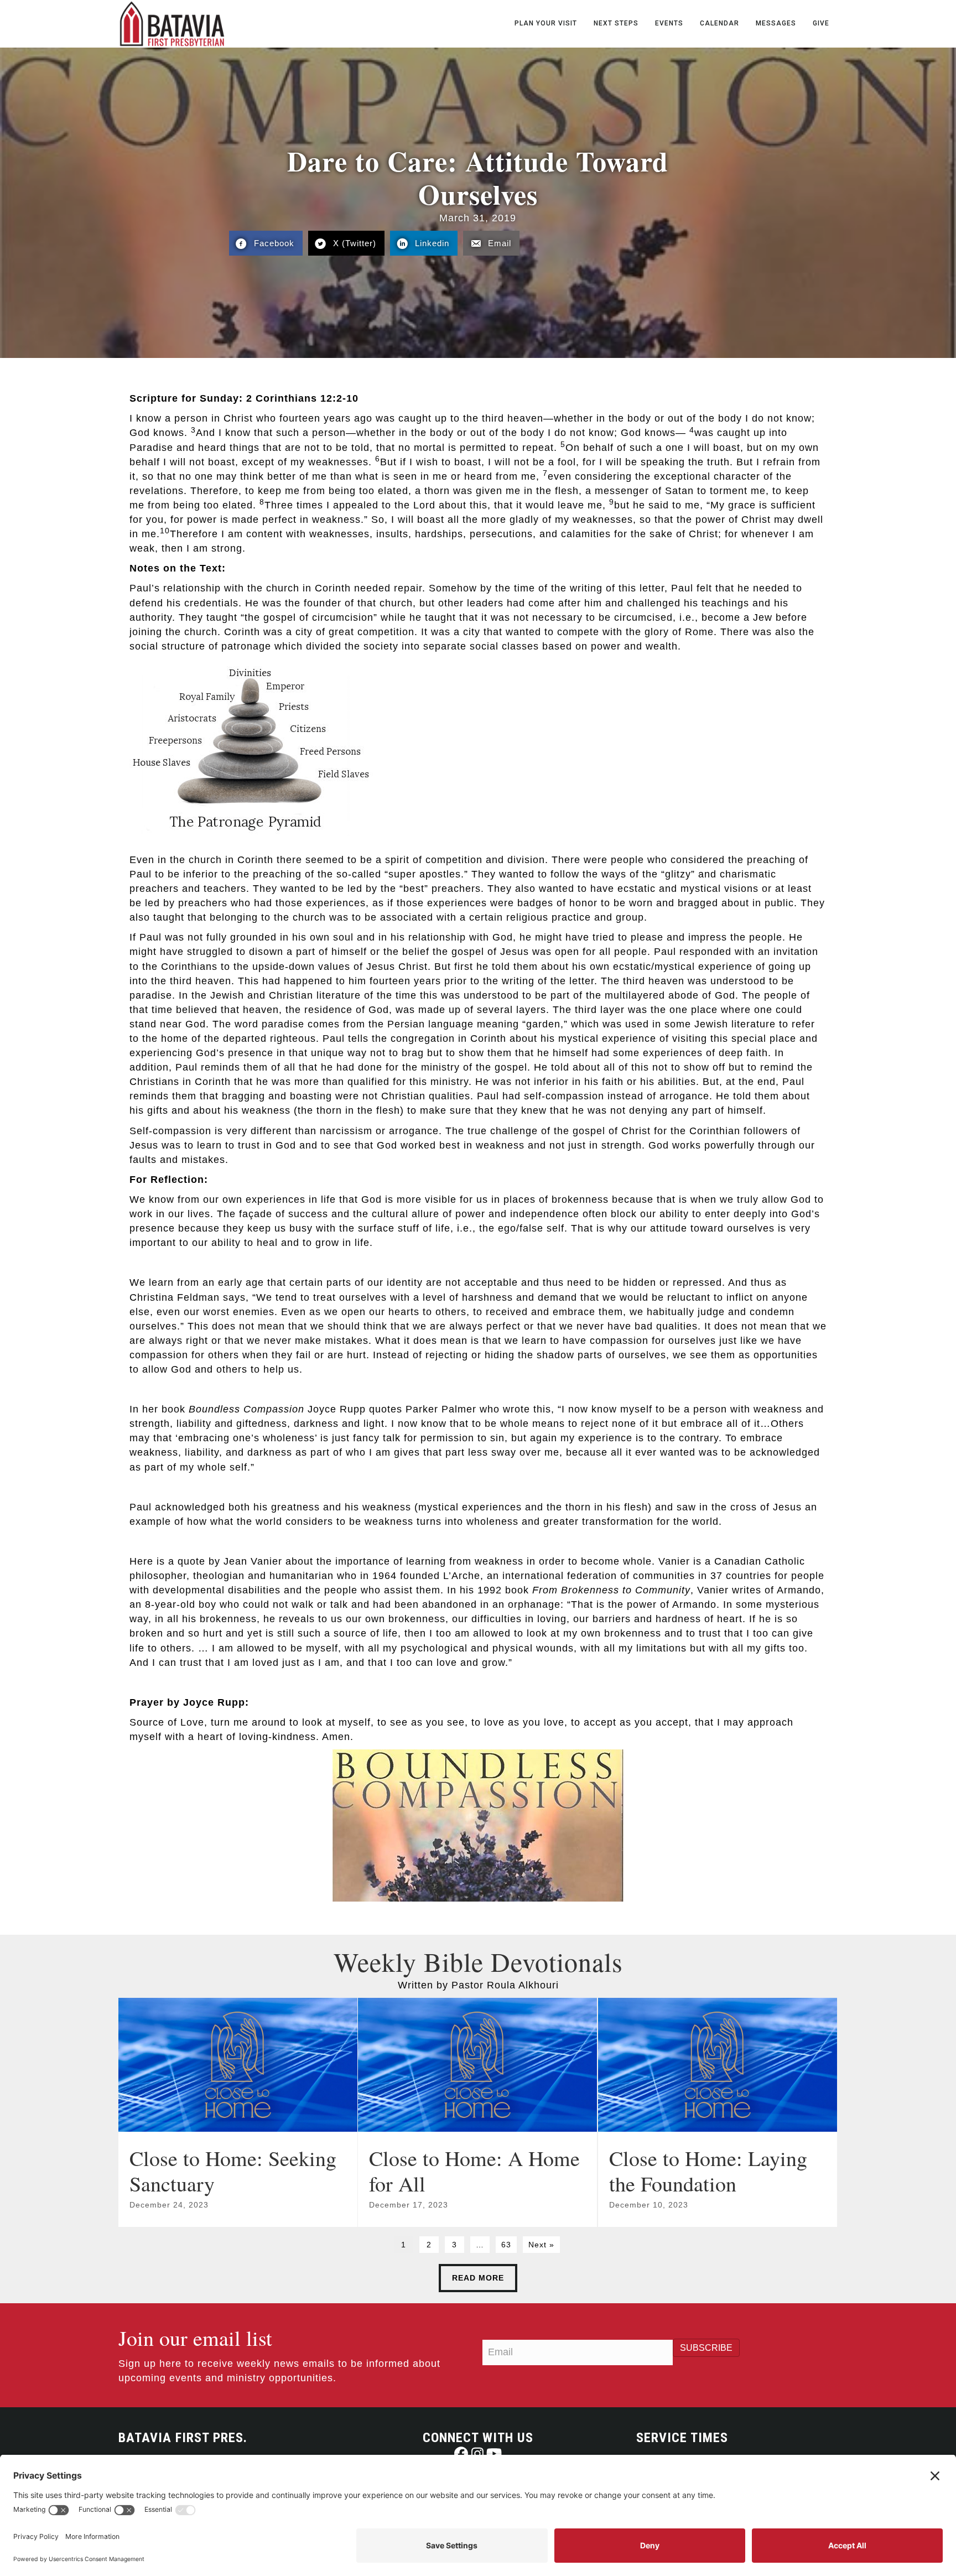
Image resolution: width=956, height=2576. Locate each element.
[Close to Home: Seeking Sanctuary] (238, 2112)
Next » (541, 2245)
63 (506, 2245)
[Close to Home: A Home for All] (477, 2112)
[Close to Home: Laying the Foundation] (718, 2112)
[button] (461, 2453)
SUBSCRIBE (706, 2348)
